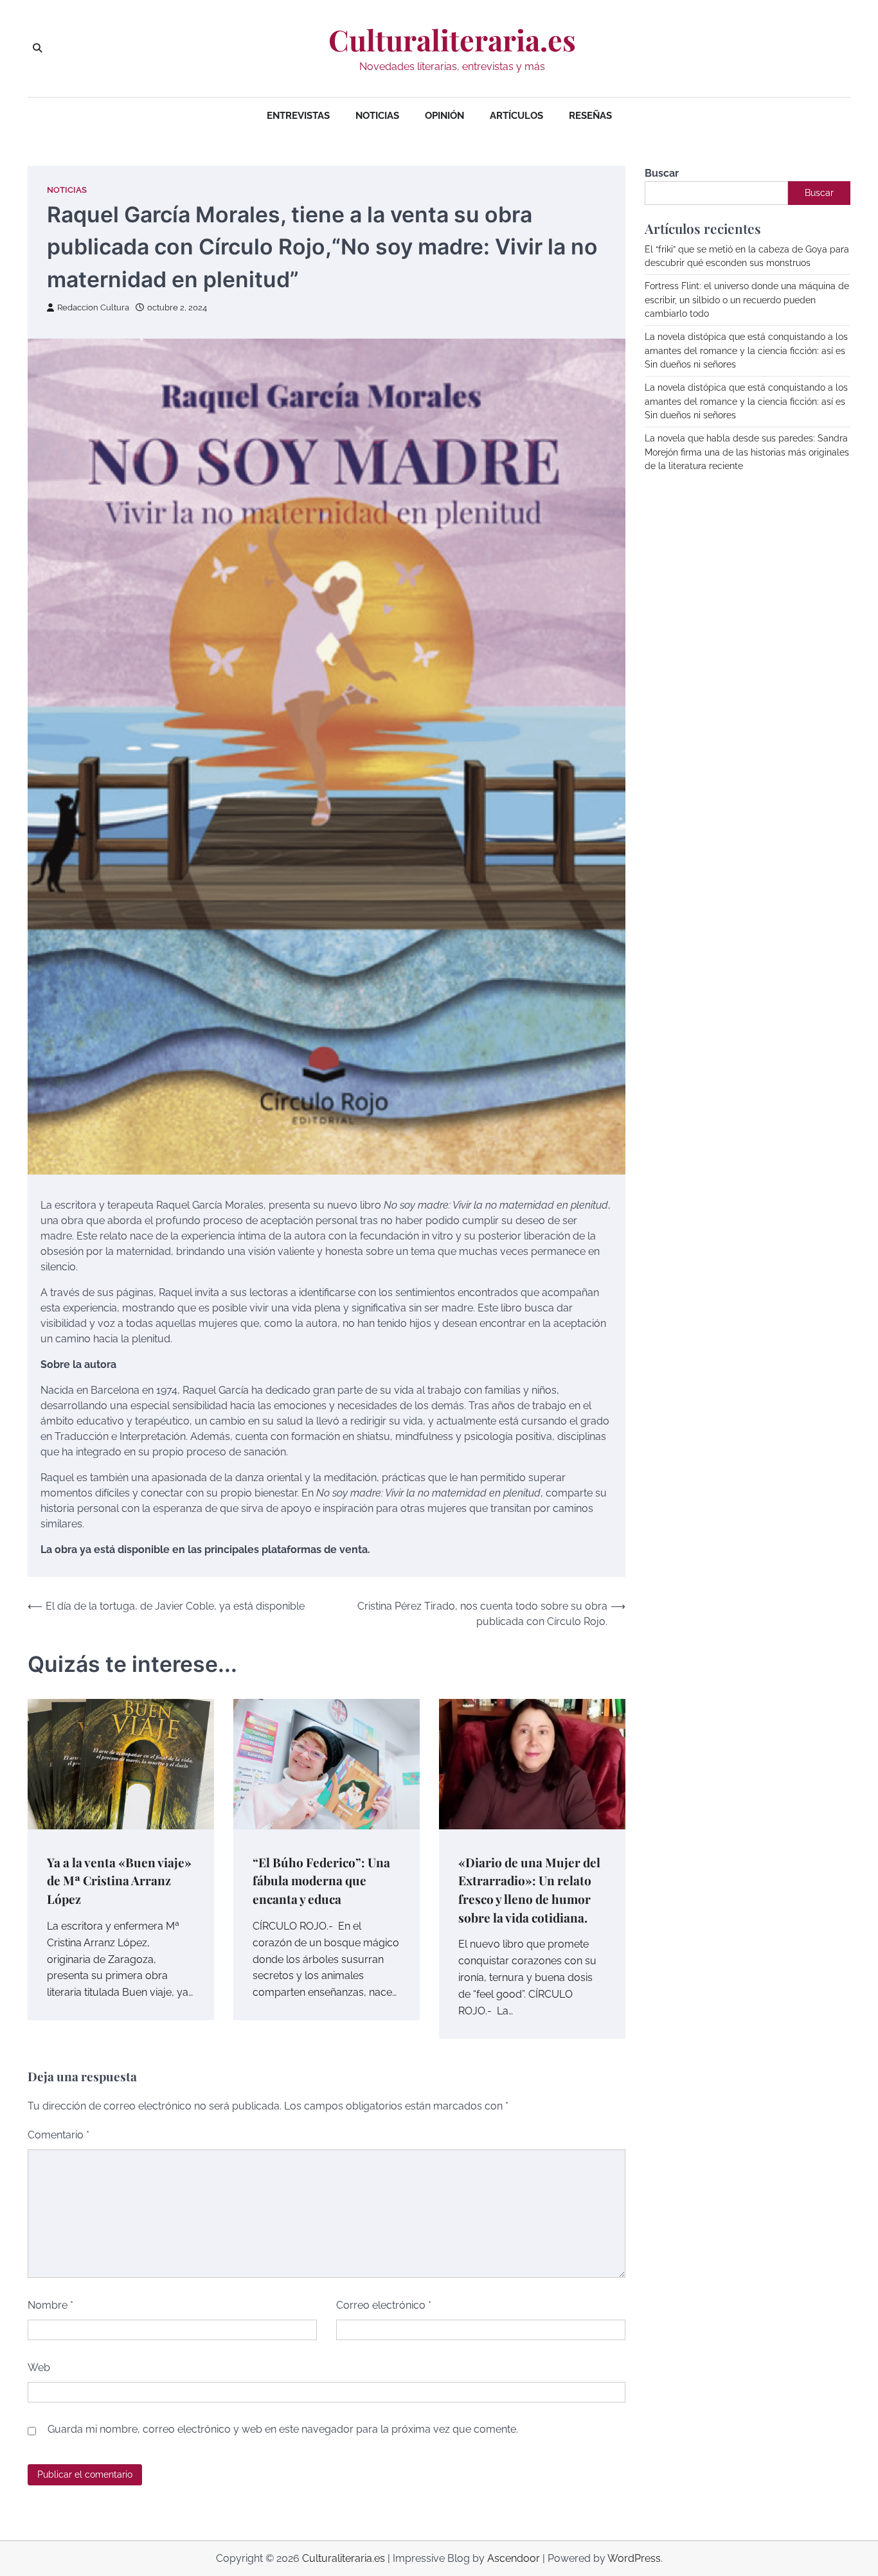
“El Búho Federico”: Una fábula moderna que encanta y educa (321, 1880)
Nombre (50, 2305)
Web (39, 2367)
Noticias (377, 116)
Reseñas (590, 116)
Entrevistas (298, 116)
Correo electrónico (384, 2305)
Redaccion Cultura (93, 307)
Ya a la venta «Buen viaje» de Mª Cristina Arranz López (119, 1880)
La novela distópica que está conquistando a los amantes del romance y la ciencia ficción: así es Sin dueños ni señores (746, 351)
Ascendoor (514, 2558)
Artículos (516, 116)
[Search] (37, 48)
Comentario (58, 2135)
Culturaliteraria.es (452, 40)
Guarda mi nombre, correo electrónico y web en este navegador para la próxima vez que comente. (283, 2429)
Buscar (662, 173)
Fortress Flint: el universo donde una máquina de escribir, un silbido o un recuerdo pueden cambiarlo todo (747, 300)
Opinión (444, 116)
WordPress (634, 2558)
